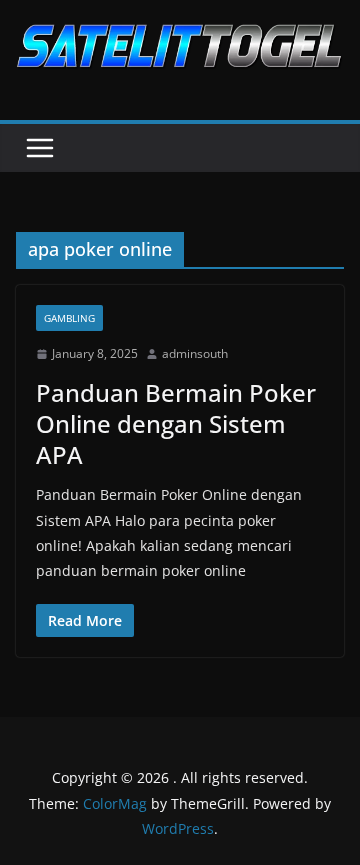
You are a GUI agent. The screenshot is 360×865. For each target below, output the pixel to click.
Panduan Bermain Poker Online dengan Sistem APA (176, 423)
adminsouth (195, 353)
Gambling (69, 318)
